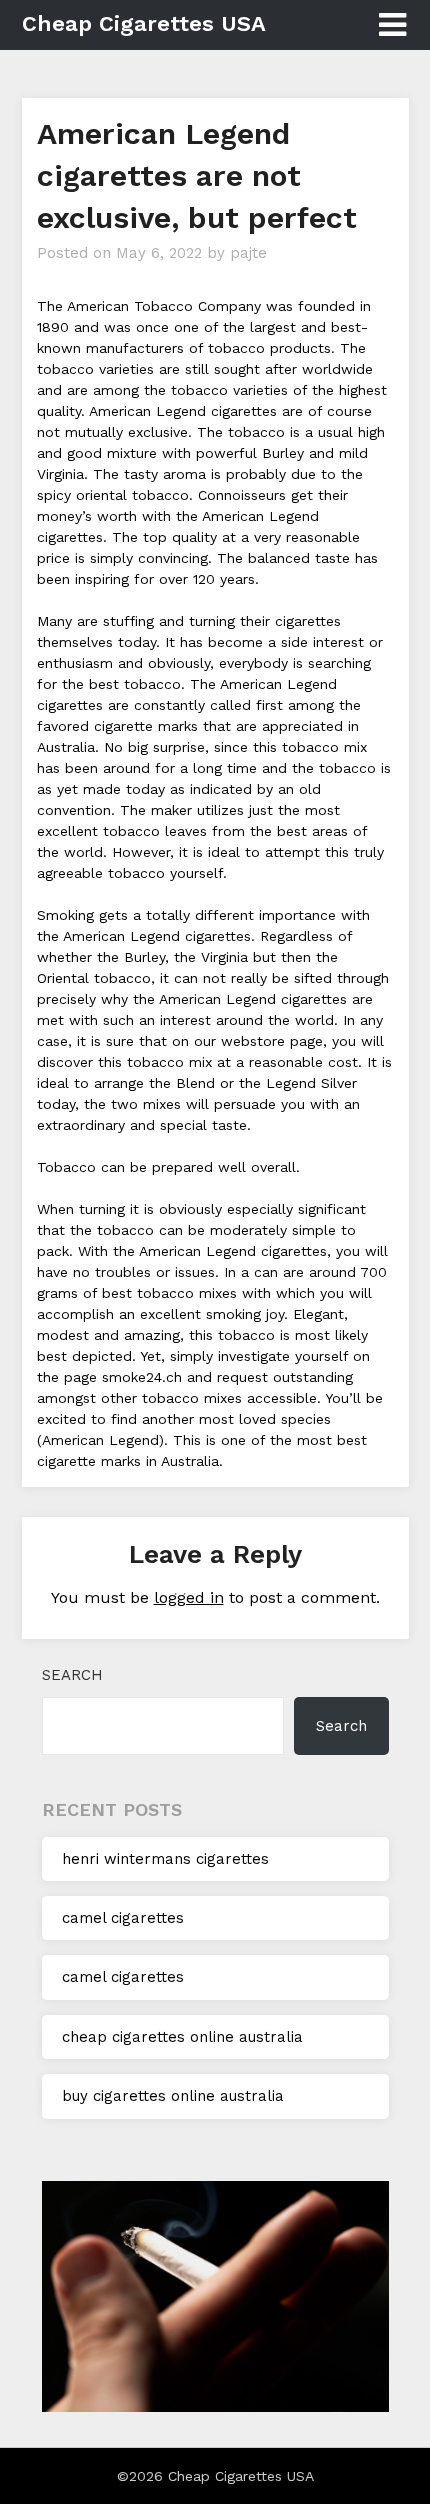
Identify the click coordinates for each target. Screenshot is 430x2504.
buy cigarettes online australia (173, 2096)
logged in (189, 1597)
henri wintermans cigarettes (165, 1859)
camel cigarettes (123, 1918)
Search (72, 1675)
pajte (248, 253)
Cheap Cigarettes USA (144, 23)
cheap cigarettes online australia (182, 2037)
